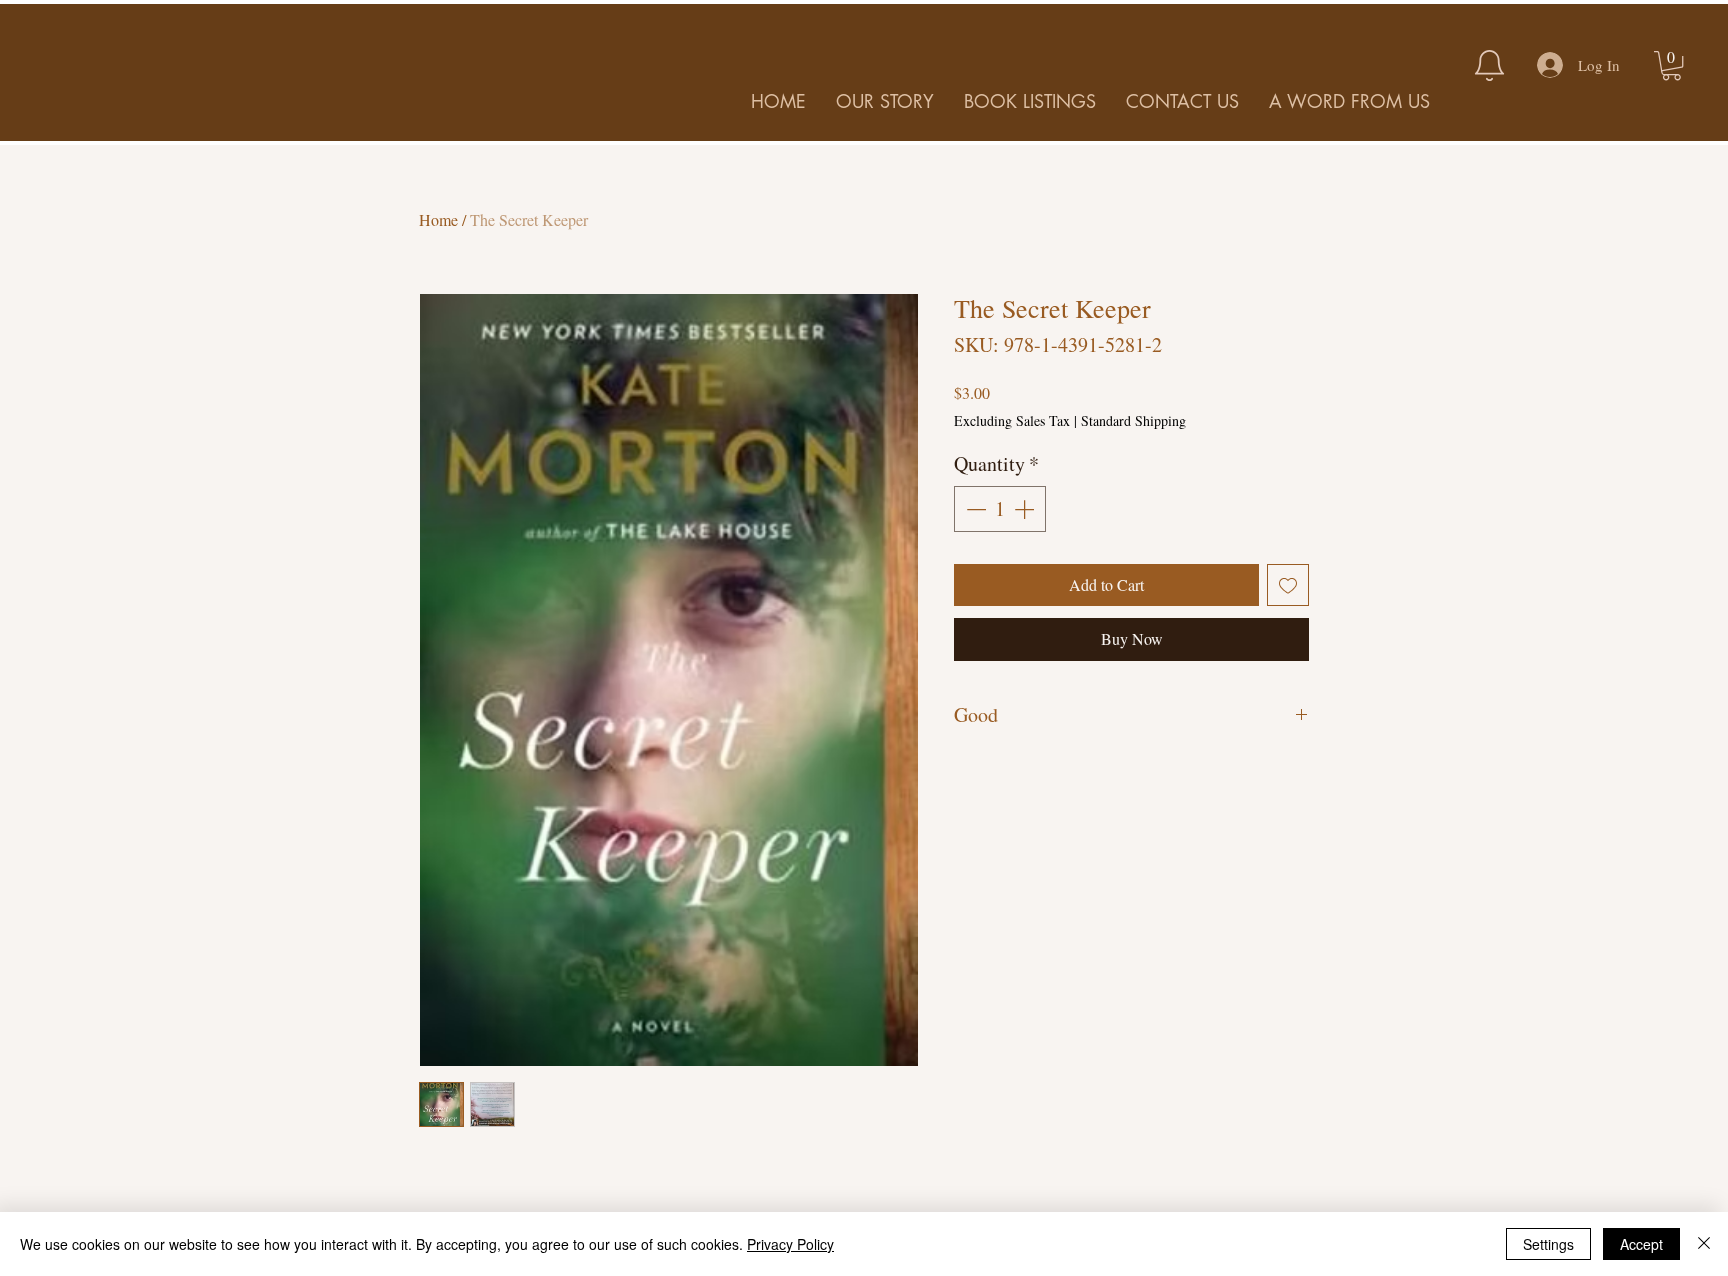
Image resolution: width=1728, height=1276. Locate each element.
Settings (1548, 1244)
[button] (1671, 65)
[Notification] (1489, 65)
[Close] (1704, 1244)
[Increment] (1026, 509)
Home (438, 219)
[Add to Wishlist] (1288, 585)
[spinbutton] (1000, 509)
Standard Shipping (1133, 420)
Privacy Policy (790, 1244)
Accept (1641, 1244)
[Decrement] (974, 509)
